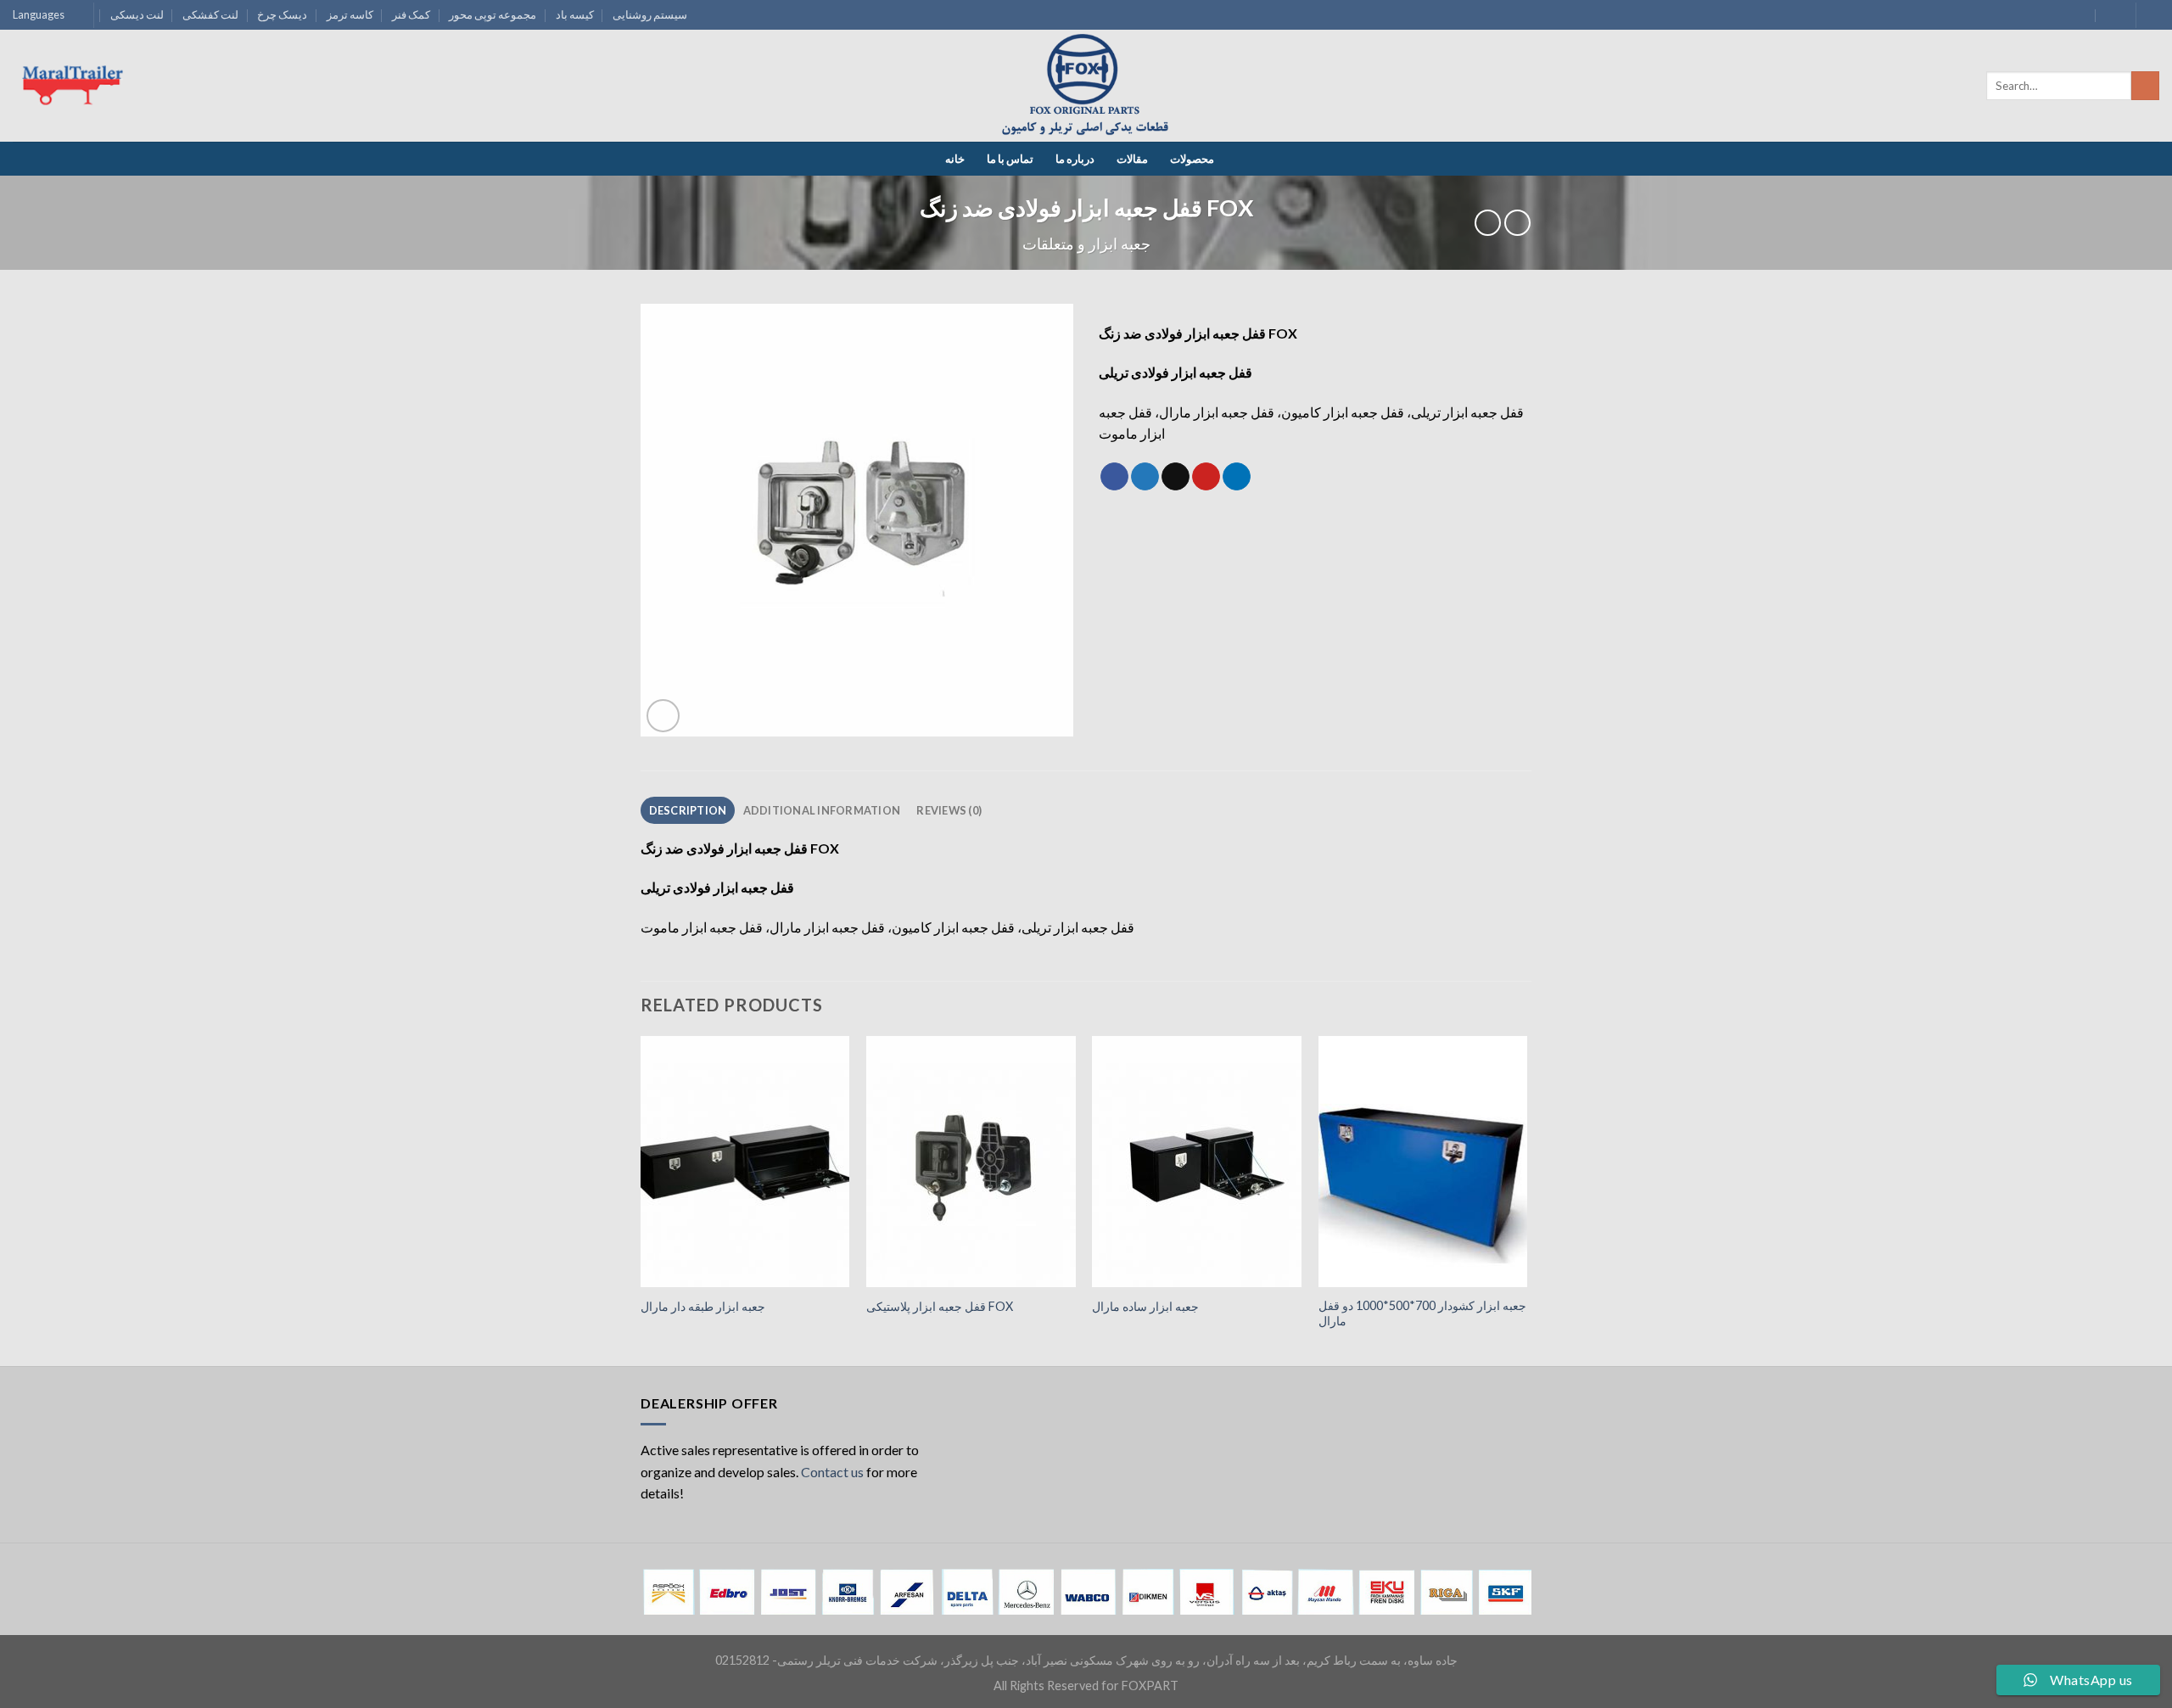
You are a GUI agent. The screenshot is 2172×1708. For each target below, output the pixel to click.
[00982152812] (2112, 15)
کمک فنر (411, 14)
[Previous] (641, 1199)
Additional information (822, 810)
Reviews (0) (949, 810)
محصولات (1192, 159)
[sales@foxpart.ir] (2079, 15)
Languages (39, 14)
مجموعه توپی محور (493, 14)
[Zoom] (663, 716)
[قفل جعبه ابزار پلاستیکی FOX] (971, 1162)
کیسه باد (575, 14)
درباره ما (1075, 159)
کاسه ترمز (350, 14)
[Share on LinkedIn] (1237, 477)
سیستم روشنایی (650, 14)
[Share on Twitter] (1145, 477)
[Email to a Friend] (1176, 477)
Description (688, 810)
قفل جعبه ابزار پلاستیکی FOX (940, 1306)
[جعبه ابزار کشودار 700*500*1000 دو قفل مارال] (1423, 1162)
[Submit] (2145, 86)
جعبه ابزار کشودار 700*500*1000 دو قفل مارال (1422, 1313)
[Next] (1526, 1199)
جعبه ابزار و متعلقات (1086, 244)
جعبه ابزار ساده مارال (1145, 1306)
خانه (955, 159)
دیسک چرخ (282, 14)
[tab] (688, 810)
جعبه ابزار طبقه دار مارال (703, 1306)
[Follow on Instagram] (2151, 15)
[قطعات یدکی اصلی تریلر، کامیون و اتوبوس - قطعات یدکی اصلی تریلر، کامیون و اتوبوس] (1086, 86)
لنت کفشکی (210, 14)
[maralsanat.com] (76, 86)
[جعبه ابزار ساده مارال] (1197, 1162)
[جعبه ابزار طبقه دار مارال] (745, 1162)
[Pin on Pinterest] (1206, 477)
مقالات (1132, 159)
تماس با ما (1010, 159)
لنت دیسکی (137, 14)
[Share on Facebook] (1114, 477)
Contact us (832, 1472)
